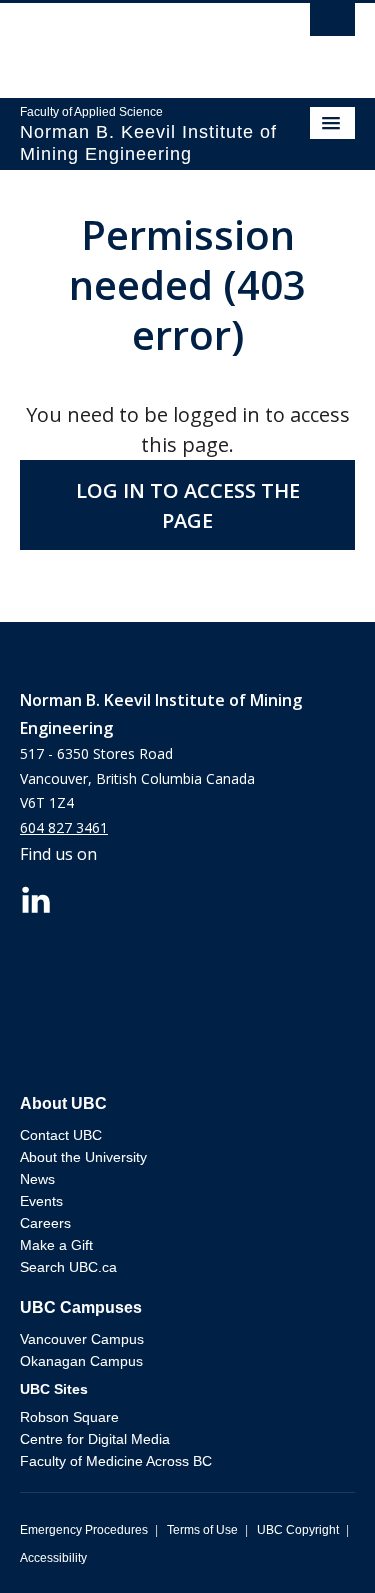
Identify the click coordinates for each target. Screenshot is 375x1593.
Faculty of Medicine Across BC (116, 1461)
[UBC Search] (332, 25)
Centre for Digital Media (95, 1439)
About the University (83, 1157)
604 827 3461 (64, 827)
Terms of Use (202, 1530)
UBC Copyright (298, 1530)
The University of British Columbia (137, 41)
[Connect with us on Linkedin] (36, 898)
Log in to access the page (188, 505)
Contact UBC (61, 1135)
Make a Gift (56, 1245)
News (37, 1179)
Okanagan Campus (81, 1361)
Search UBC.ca (68, 1267)
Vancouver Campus (82, 1339)
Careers (45, 1223)
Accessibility (53, 1558)
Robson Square (69, 1417)
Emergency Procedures (84, 1530)
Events (41, 1201)
